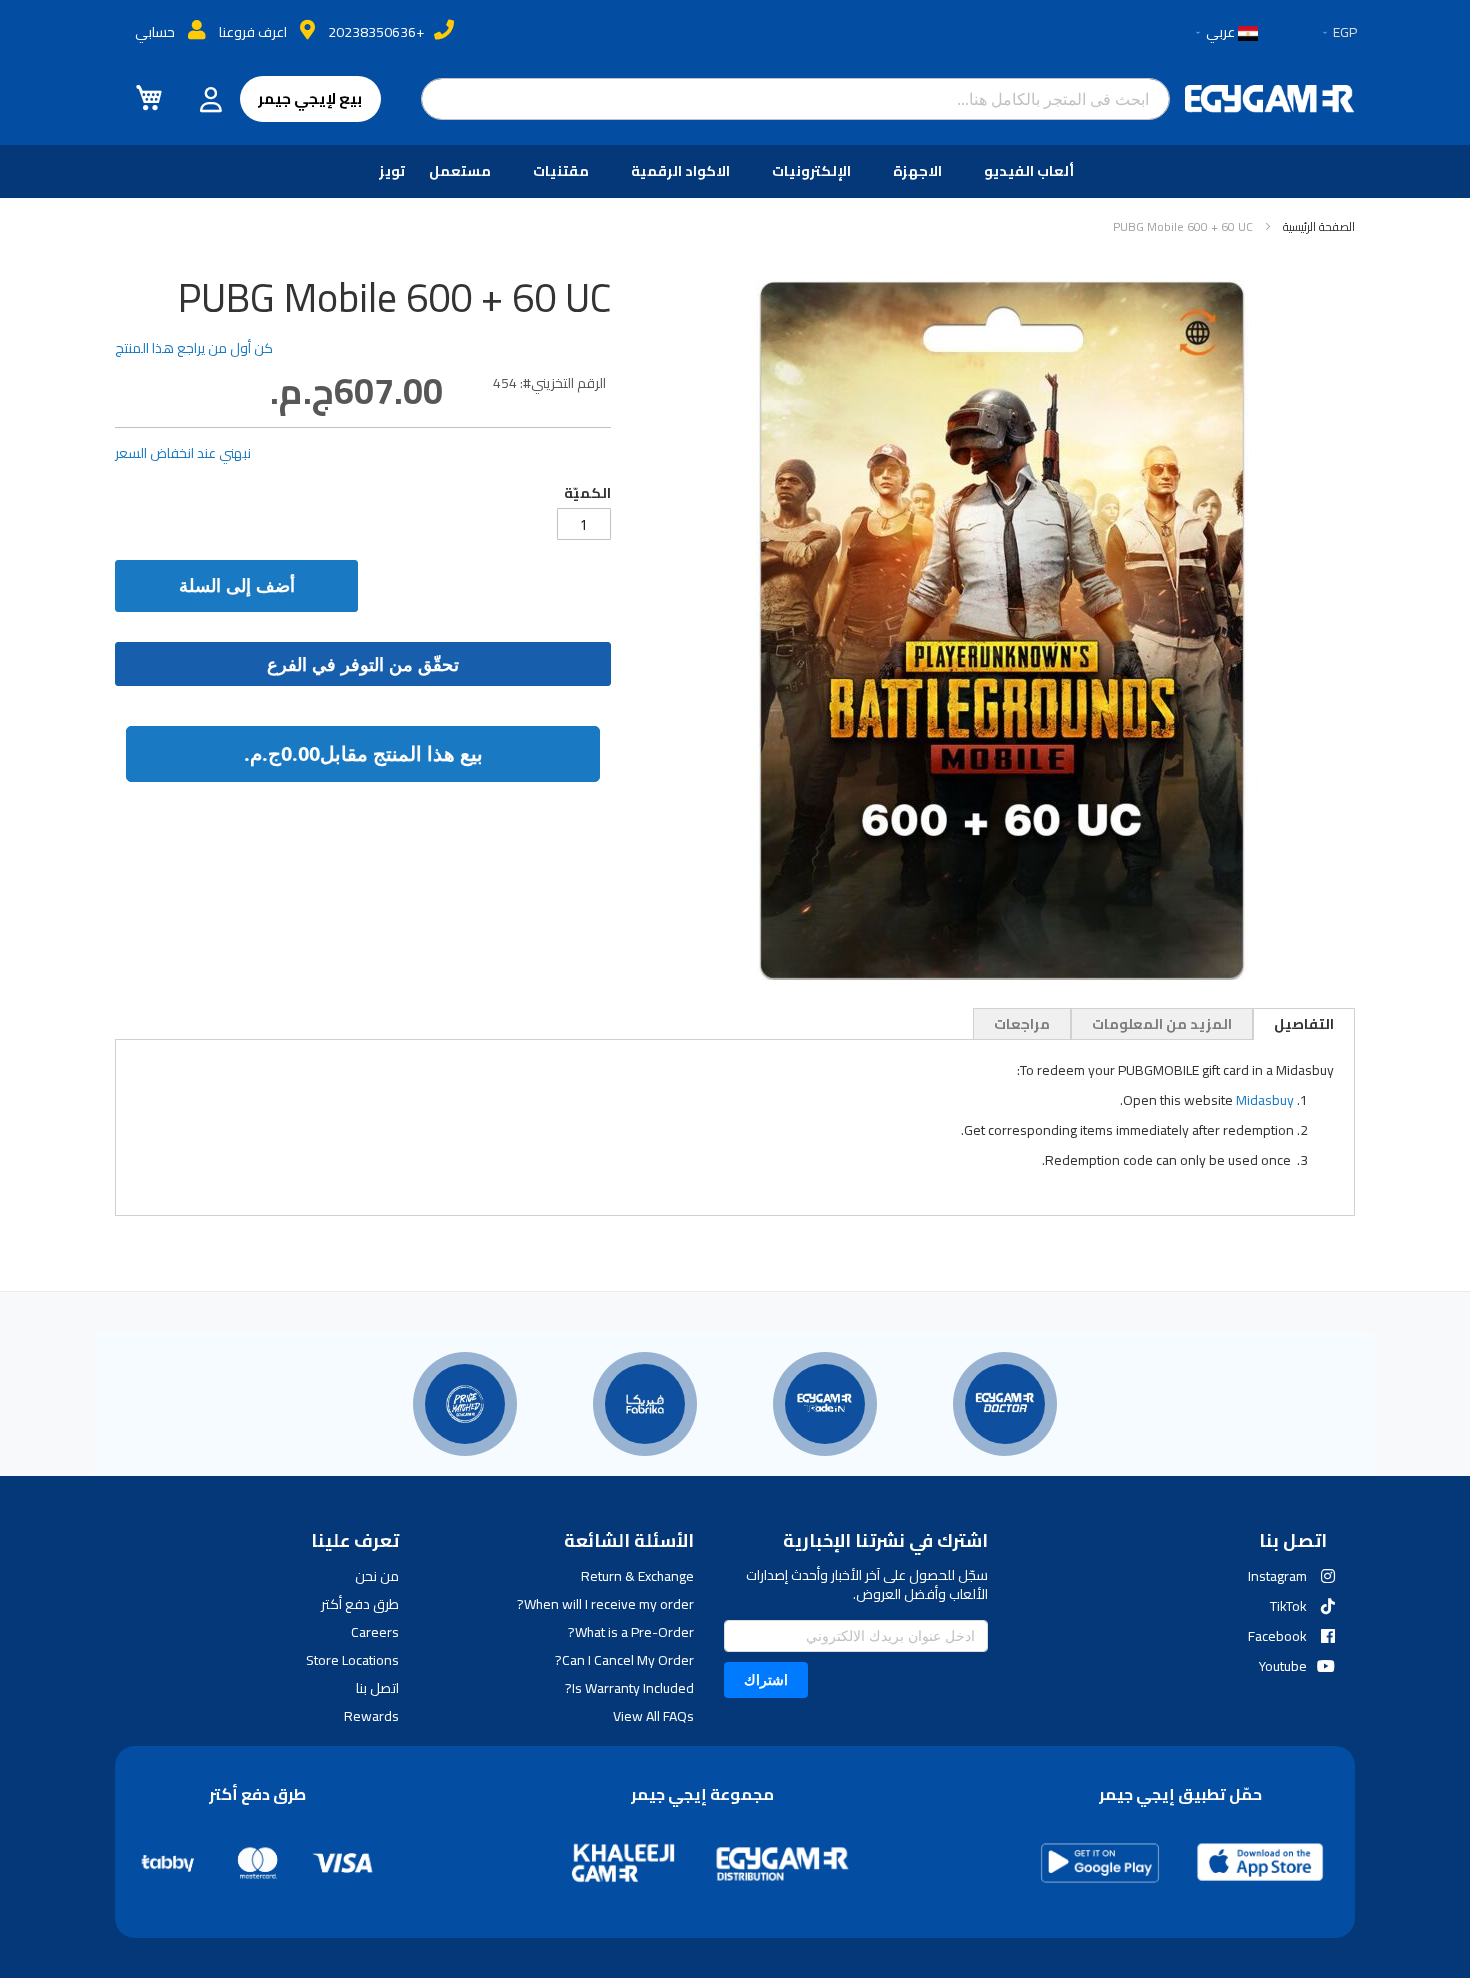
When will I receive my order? (605, 1604)
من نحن (377, 1576)
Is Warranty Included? (629, 1688)
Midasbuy (1265, 1100)
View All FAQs (653, 1716)
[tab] (1304, 1024)
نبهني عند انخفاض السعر (183, 453)
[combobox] (796, 99)
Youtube (1283, 1666)
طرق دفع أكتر (360, 1604)
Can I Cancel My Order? (624, 1660)
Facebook (1277, 1636)
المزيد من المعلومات (1162, 1024)
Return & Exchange (637, 1576)
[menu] (735, 171)
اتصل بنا (377, 1688)
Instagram (1277, 1576)
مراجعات (1022, 1024)
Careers (375, 1632)
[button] (1338, 33)
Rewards (371, 1716)
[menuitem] (1033, 171)
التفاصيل (1304, 1024)
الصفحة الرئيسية (1319, 226)
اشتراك (766, 1679)
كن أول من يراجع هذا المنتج (194, 348)
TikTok (1288, 1606)
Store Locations (352, 1660)
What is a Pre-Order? (630, 1632)
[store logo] (1270, 99)
